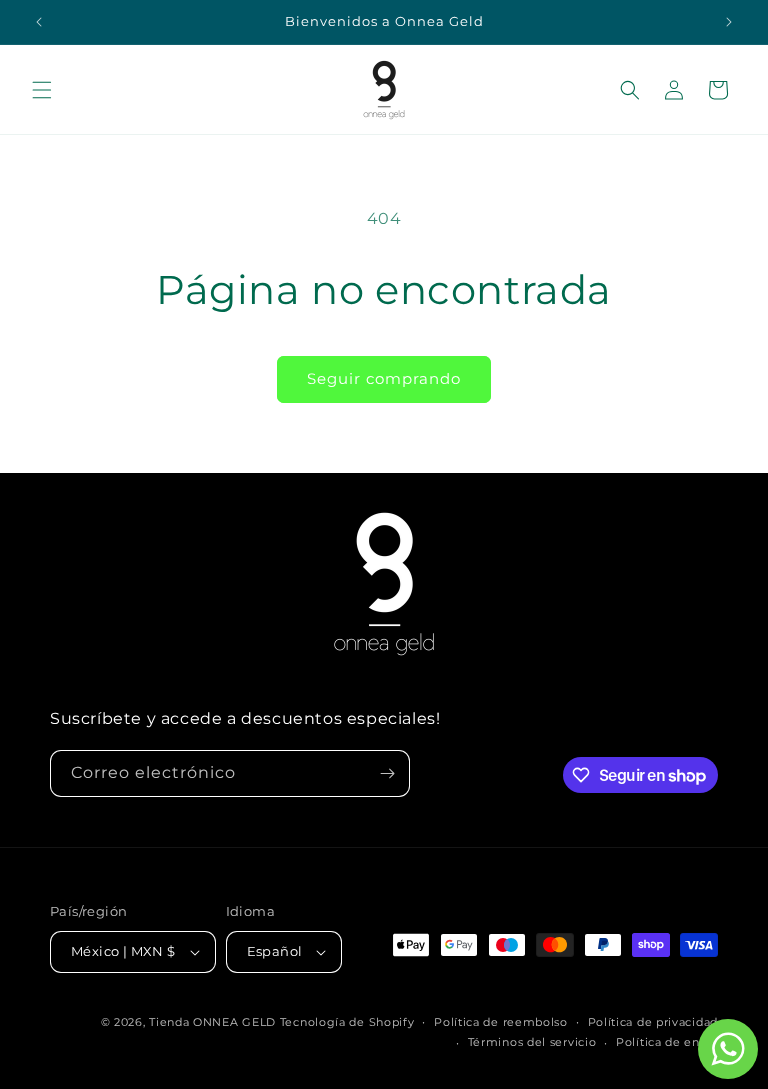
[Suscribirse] (387, 773)
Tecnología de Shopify (347, 1022)
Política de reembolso (501, 1022)
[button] (42, 90)
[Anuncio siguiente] (729, 22)
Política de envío (667, 1042)
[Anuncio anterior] (39, 22)
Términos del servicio (532, 1042)
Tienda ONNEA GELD (212, 1022)
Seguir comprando (384, 378)
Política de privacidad (653, 1022)
